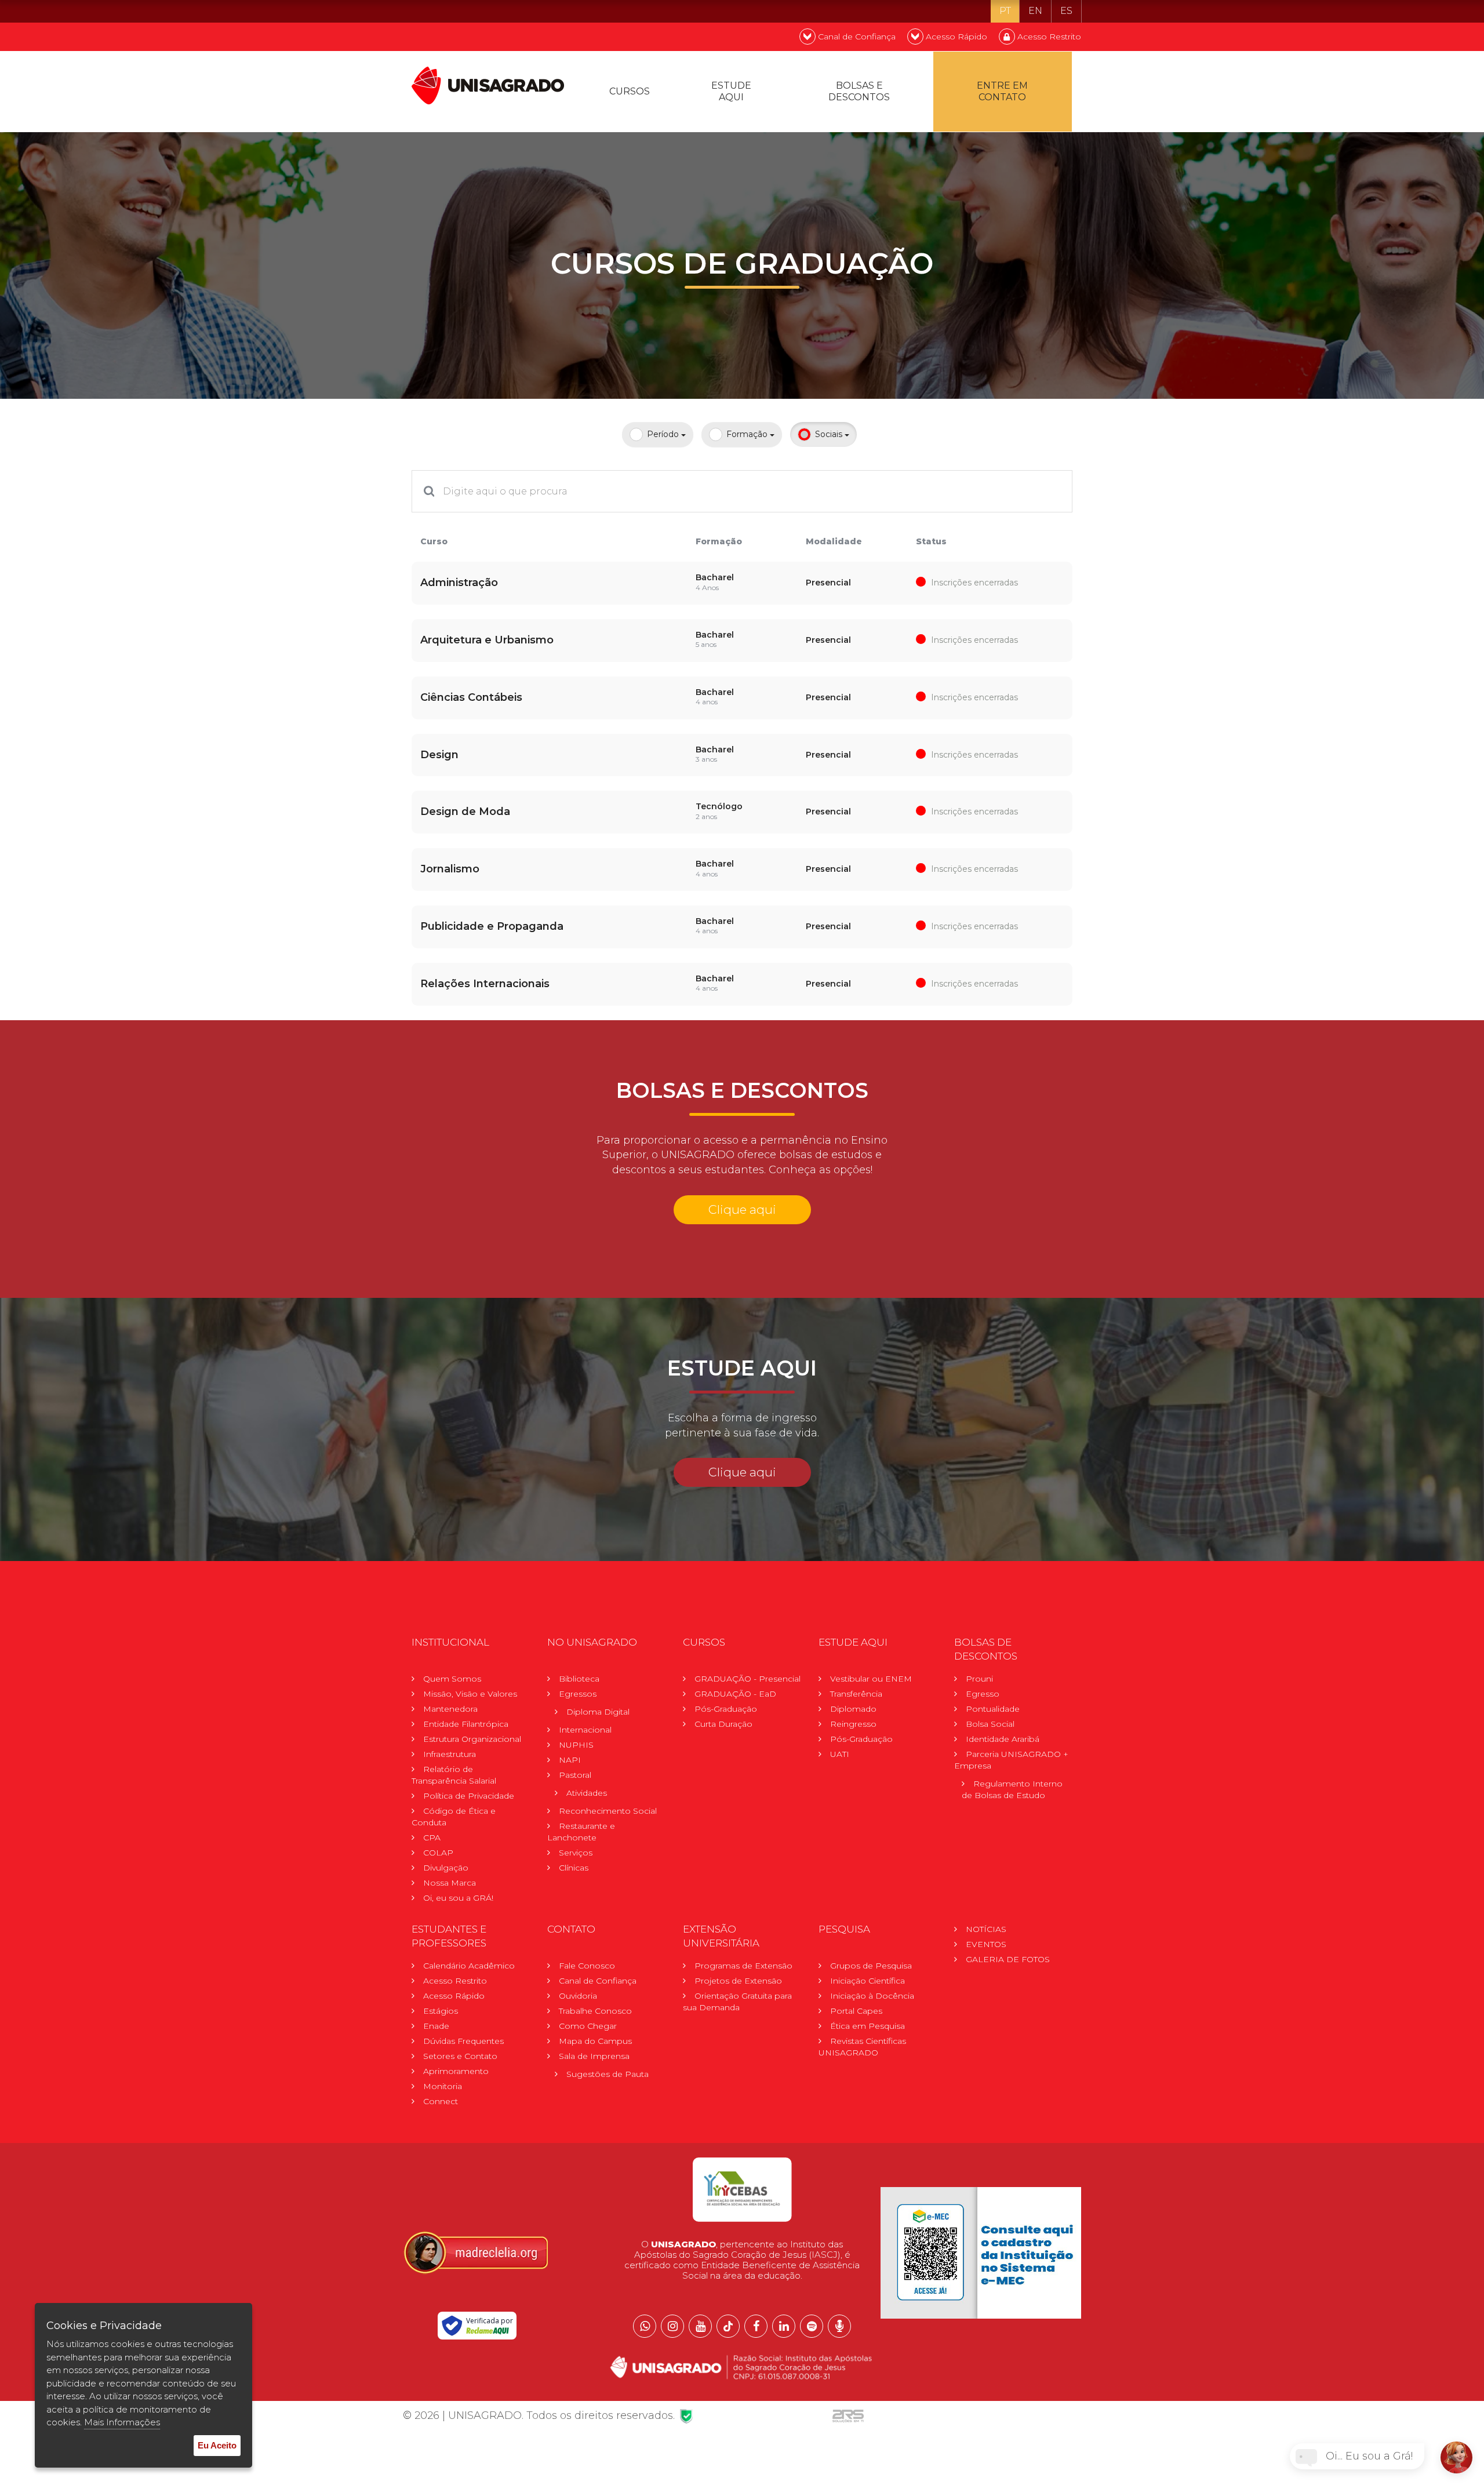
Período (664, 434)
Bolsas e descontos (859, 91)
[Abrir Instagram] (672, 2326)
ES (1066, 11)
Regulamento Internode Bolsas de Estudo (1012, 1789)
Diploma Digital (598, 1712)
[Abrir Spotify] (812, 2326)
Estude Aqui (731, 91)
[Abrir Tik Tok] (728, 2326)
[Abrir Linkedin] (784, 2326)
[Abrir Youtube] (700, 2326)
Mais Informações (122, 2422)
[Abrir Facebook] (756, 2326)
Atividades (587, 1793)
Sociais (830, 434)
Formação (748, 434)
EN (1035, 11)
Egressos (578, 1694)
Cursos (630, 91)
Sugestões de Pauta (608, 2074)
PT (1005, 11)
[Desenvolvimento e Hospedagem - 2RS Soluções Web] (848, 2415)
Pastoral (575, 1775)
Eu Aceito (217, 2445)
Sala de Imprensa (594, 2056)
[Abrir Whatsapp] (645, 2326)
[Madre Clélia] (475, 2252)
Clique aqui (742, 1209)
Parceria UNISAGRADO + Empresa (1011, 1760)
